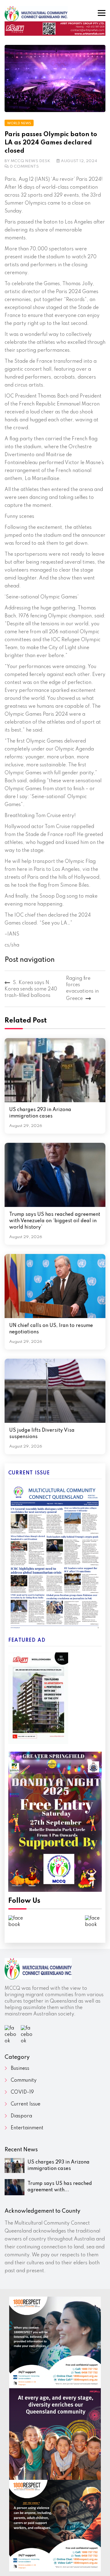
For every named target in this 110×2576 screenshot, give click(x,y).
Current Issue (26, 2104)
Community (24, 2080)
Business (20, 2069)
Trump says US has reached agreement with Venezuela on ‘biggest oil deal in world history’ (55, 1221)
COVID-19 (22, 2092)
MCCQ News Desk (31, 161)
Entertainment (27, 2128)
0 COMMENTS (24, 167)
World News (19, 123)
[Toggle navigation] (102, 13)
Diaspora (21, 2116)
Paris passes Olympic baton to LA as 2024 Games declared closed (51, 143)
